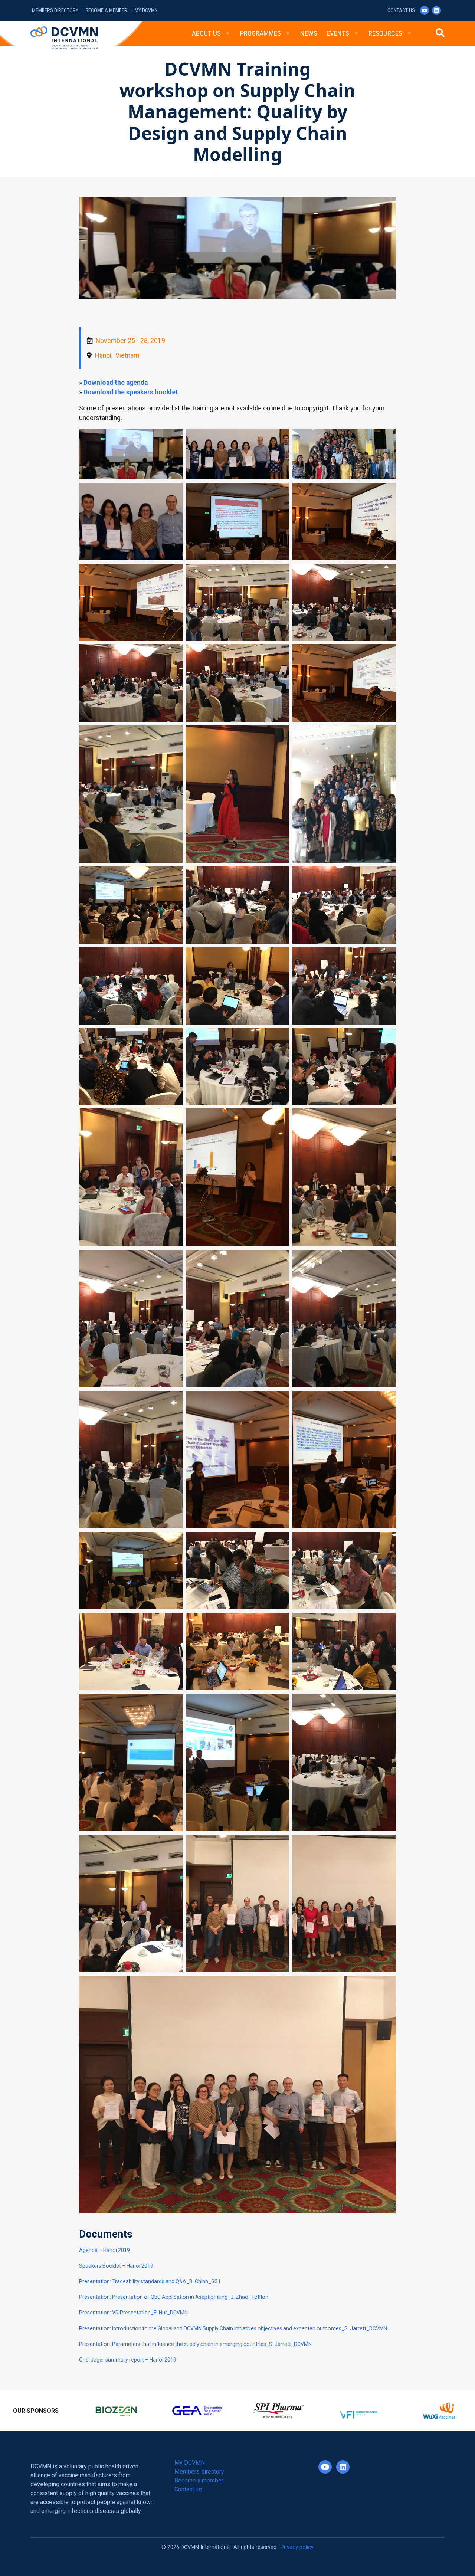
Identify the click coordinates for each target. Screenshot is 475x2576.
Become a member (107, 11)
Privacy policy (297, 2542)
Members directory (55, 11)
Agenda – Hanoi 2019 (104, 2250)
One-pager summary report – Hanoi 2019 (128, 2360)
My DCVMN (146, 11)
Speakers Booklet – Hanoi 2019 (116, 2266)
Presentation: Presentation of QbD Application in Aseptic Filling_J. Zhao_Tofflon (174, 2297)
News (309, 33)
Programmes (261, 33)
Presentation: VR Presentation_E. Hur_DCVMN (133, 2313)
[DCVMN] (64, 37)
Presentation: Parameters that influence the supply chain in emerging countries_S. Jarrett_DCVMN (195, 2344)
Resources (385, 33)
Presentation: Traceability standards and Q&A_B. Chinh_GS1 (150, 2281)
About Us (206, 33)
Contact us (401, 11)
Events (338, 33)
